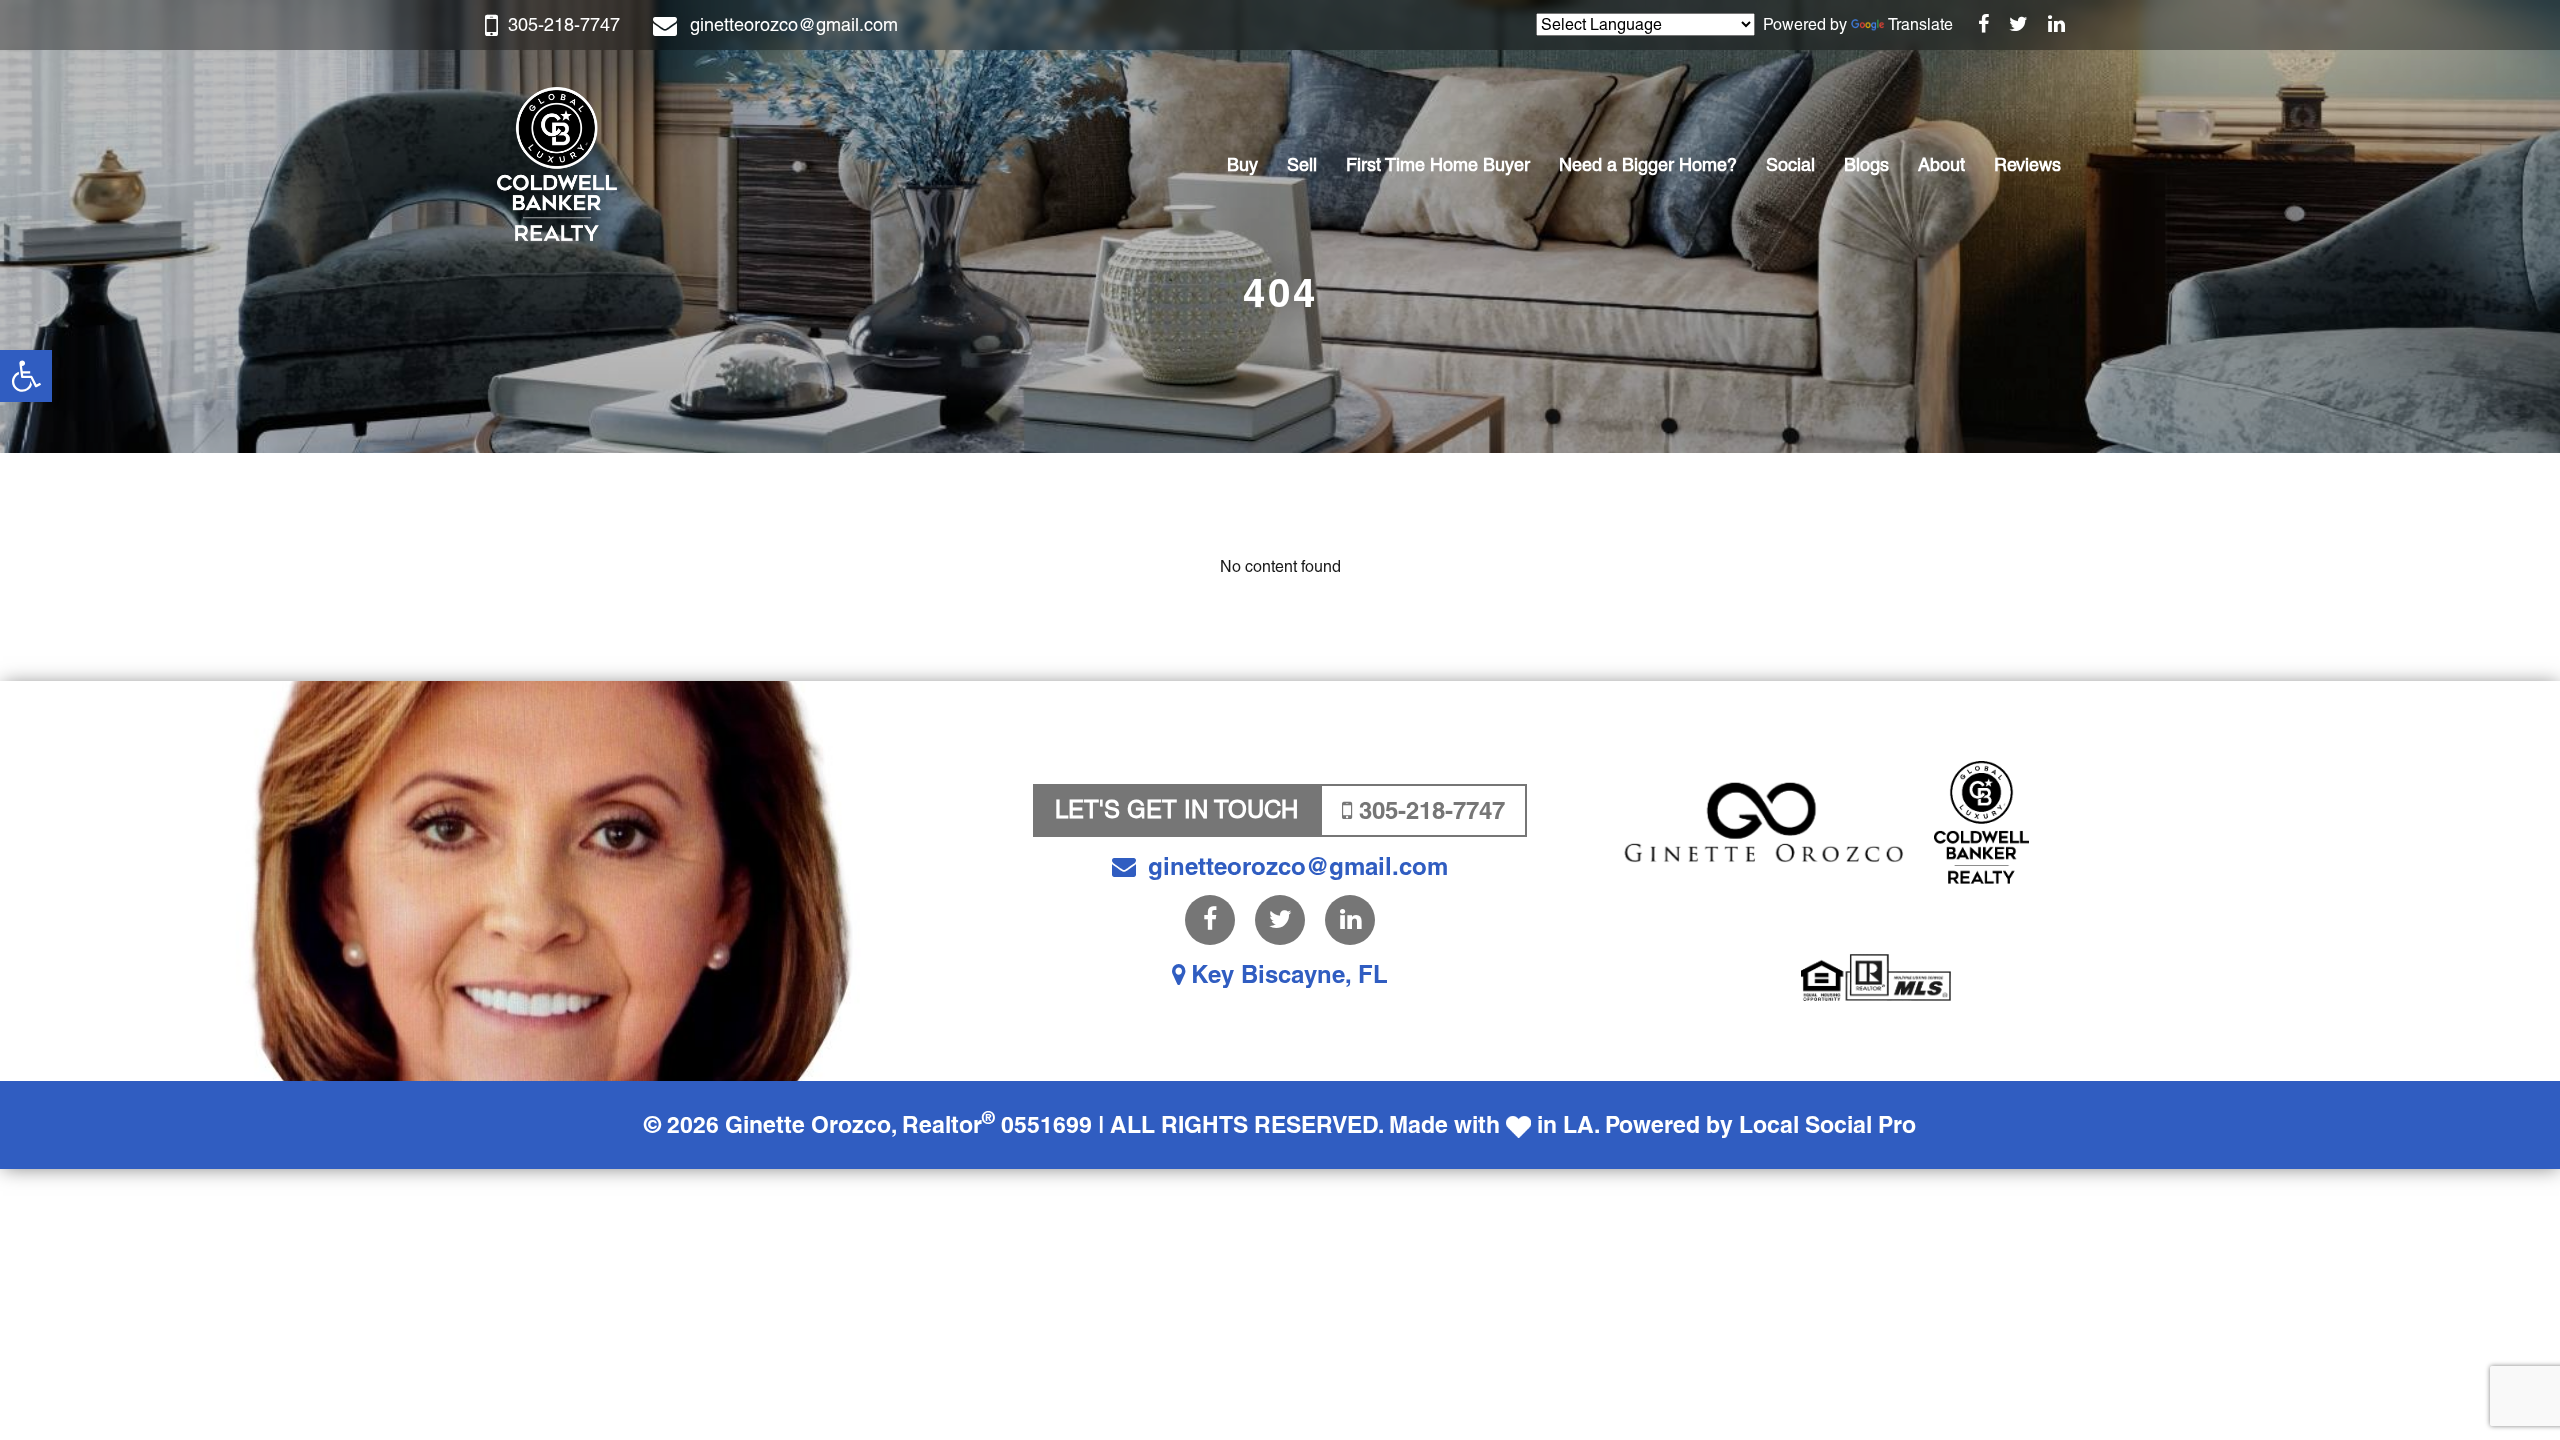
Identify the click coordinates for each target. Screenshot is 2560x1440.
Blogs (1866, 164)
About (1941, 164)
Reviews (2027, 164)
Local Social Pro (1827, 1124)
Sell (1302, 164)
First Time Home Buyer (1438, 164)
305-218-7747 (564, 24)
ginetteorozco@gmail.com (794, 24)
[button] (26, 376)
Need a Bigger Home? (1648, 164)
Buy (1242, 164)
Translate (1920, 24)
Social (1790, 164)
